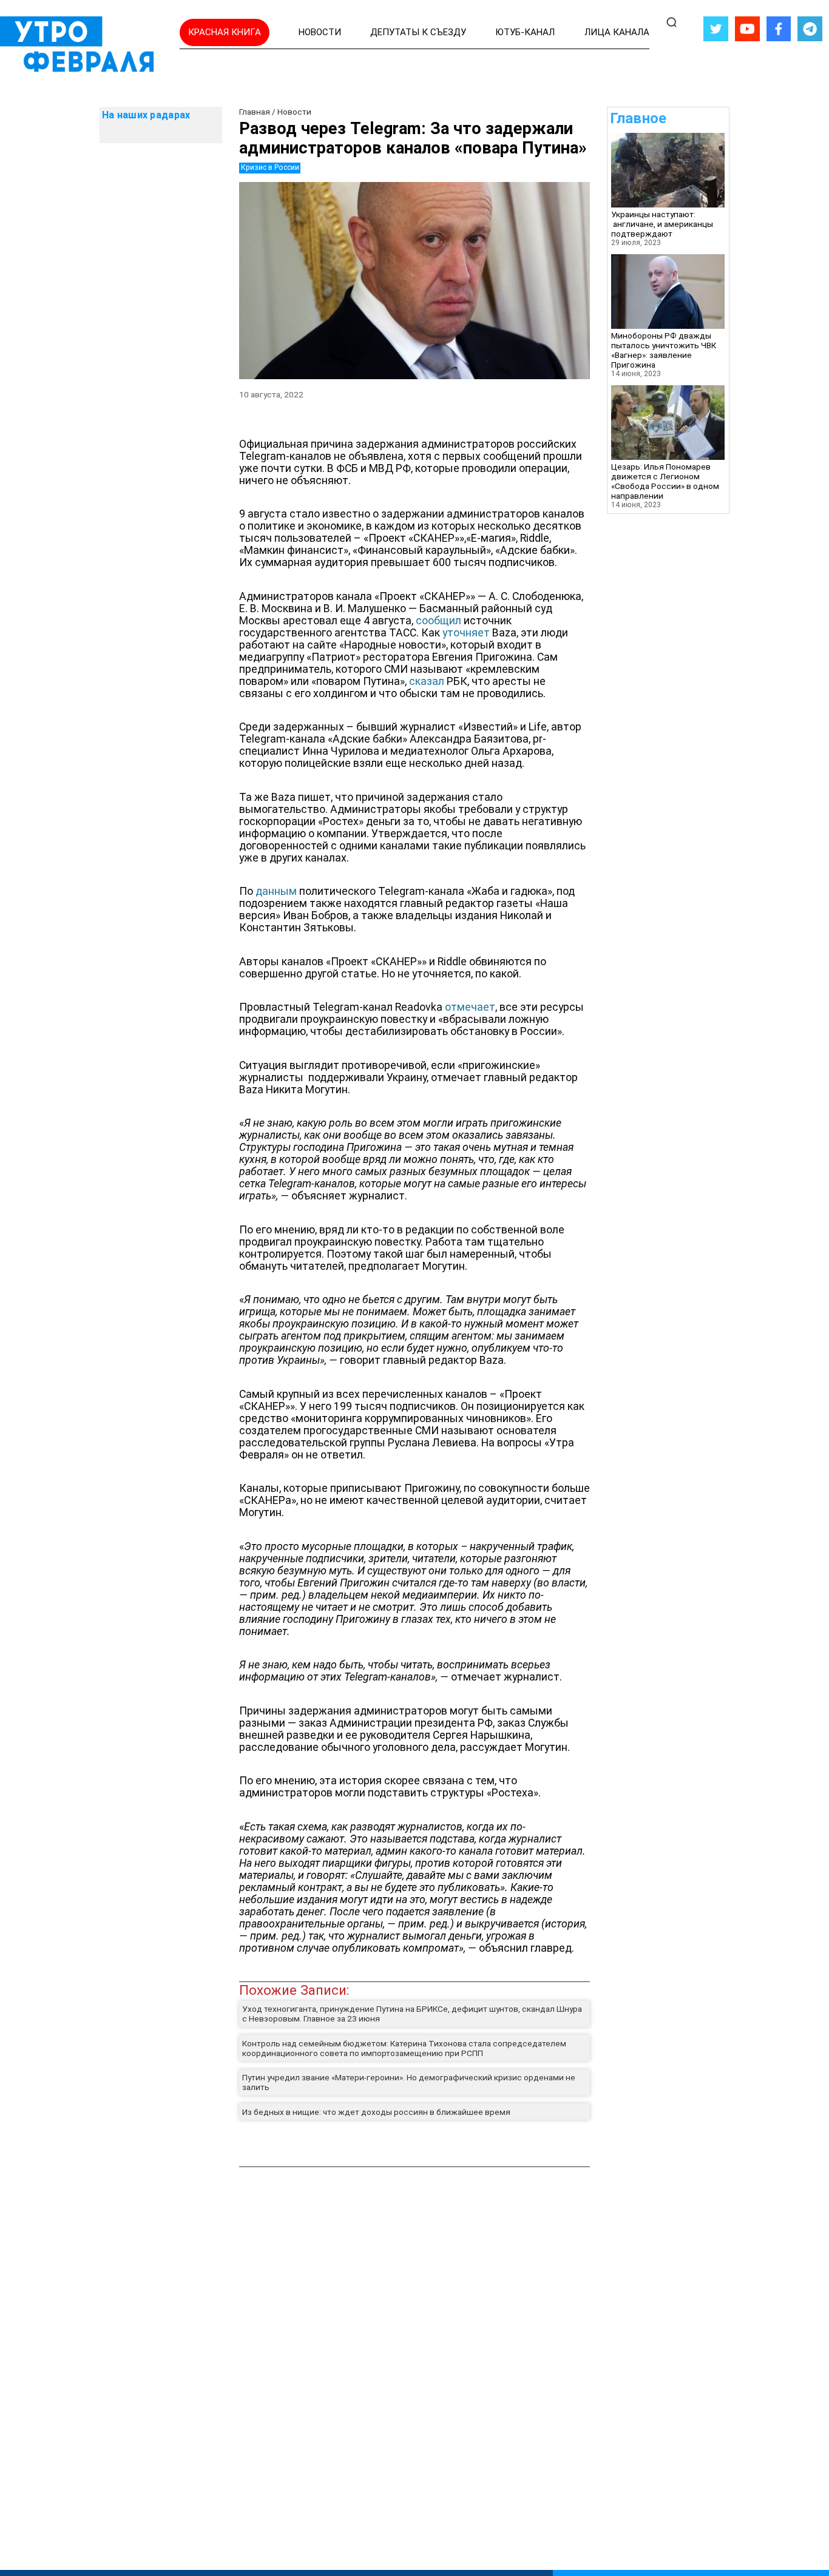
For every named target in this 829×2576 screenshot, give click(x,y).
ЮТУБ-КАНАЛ (525, 32)
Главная (255, 112)
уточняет (466, 633)
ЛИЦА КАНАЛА (617, 32)
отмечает (470, 1007)
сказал (427, 681)
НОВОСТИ (320, 32)
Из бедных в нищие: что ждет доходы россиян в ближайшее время (376, 2112)
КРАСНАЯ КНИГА (225, 32)
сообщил (438, 621)
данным (276, 891)
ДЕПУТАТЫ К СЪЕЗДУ (418, 32)
